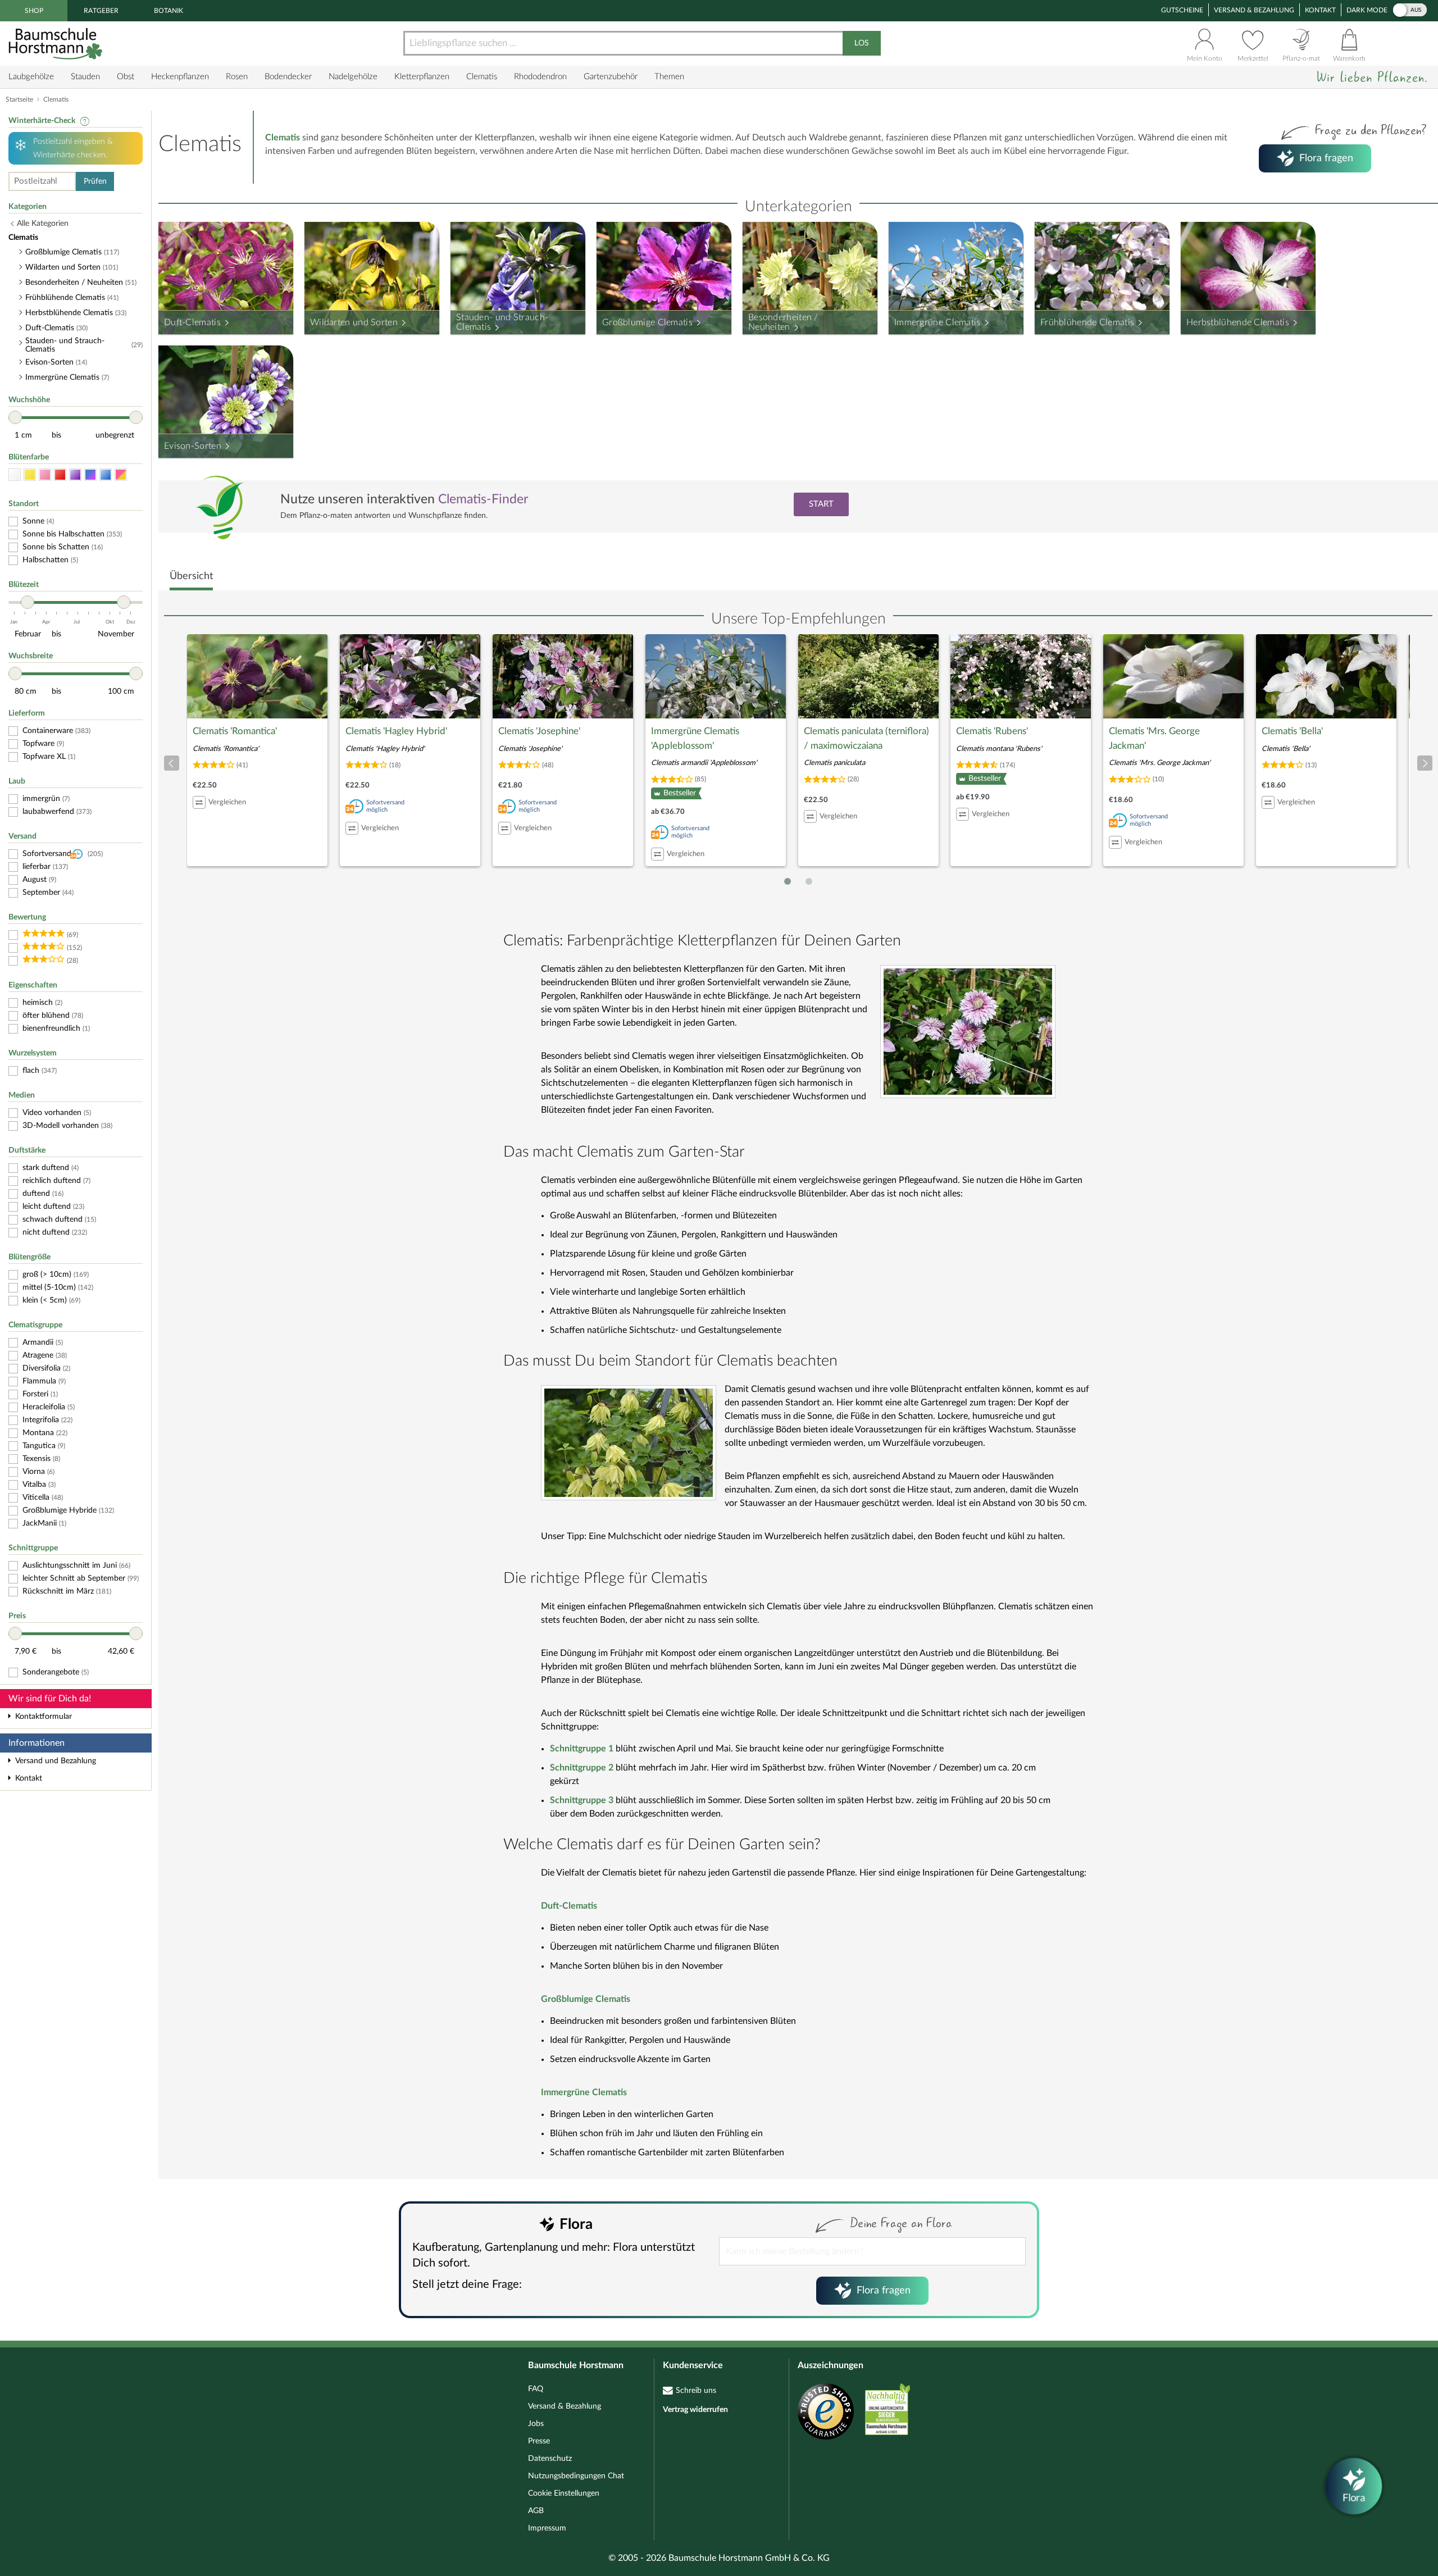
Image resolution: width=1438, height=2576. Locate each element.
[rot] (60, 475)
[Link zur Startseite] (57, 44)
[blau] (106, 475)
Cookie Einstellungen (564, 2493)
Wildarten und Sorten (354, 322)
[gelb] (30, 475)
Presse (539, 2441)
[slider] (15, 417)
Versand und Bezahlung (56, 1761)
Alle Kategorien (43, 224)
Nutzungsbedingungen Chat (576, 2476)
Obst (126, 77)
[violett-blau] (90, 475)
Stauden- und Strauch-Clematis (502, 322)
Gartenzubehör (611, 77)
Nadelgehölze (353, 77)
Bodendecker (288, 77)
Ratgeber (101, 11)
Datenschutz (550, 2459)
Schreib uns (696, 2391)
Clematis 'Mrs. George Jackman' (1154, 738)
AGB (536, 2511)
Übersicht (191, 576)
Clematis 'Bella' (1292, 731)
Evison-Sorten (193, 446)
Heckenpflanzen (180, 77)
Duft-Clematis (192, 322)
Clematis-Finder (483, 499)
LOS (862, 43)
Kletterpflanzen (422, 77)
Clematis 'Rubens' (992, 731)
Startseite (19, 99)
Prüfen (95, 181)
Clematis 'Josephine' (539, 731)
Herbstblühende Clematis (1238, 322)
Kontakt (1320, 10)
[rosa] (45, 475)
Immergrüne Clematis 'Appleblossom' (695, 738)
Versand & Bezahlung (1254, 10)
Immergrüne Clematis (938, 322)
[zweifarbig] (121, 475)
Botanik (169, 11)
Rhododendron (540, 77)
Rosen (237, 77)
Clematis (482, 77)
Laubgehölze (31, 77)
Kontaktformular (44, 1717)
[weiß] (15, 475)
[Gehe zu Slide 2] (809, 881)
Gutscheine (1182, 10)
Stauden (85, 77)
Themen (669, 77)
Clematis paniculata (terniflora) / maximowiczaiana (866, 738)
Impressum (547, 2528)
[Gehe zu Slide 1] (788, 881)
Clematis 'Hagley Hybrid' (396, 731)
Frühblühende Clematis (1087, 322)
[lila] (75, 475)
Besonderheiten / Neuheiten (783, 322)
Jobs (536, 2424)
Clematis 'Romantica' (235, 731)
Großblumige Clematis (647, 322)
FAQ (536, 2389)
